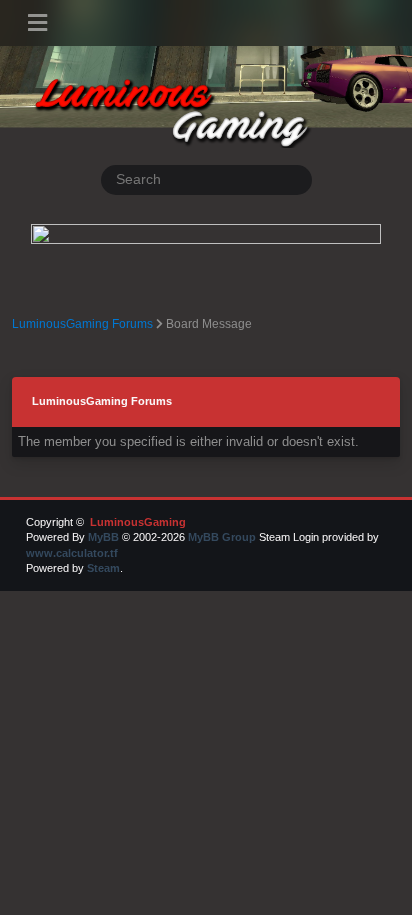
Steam (103, 568)
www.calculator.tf (72, 553)
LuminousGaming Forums (82, 324)
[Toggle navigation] (37, 23)
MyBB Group (222, 537)
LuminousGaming (136, 522)
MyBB (103, 537)
